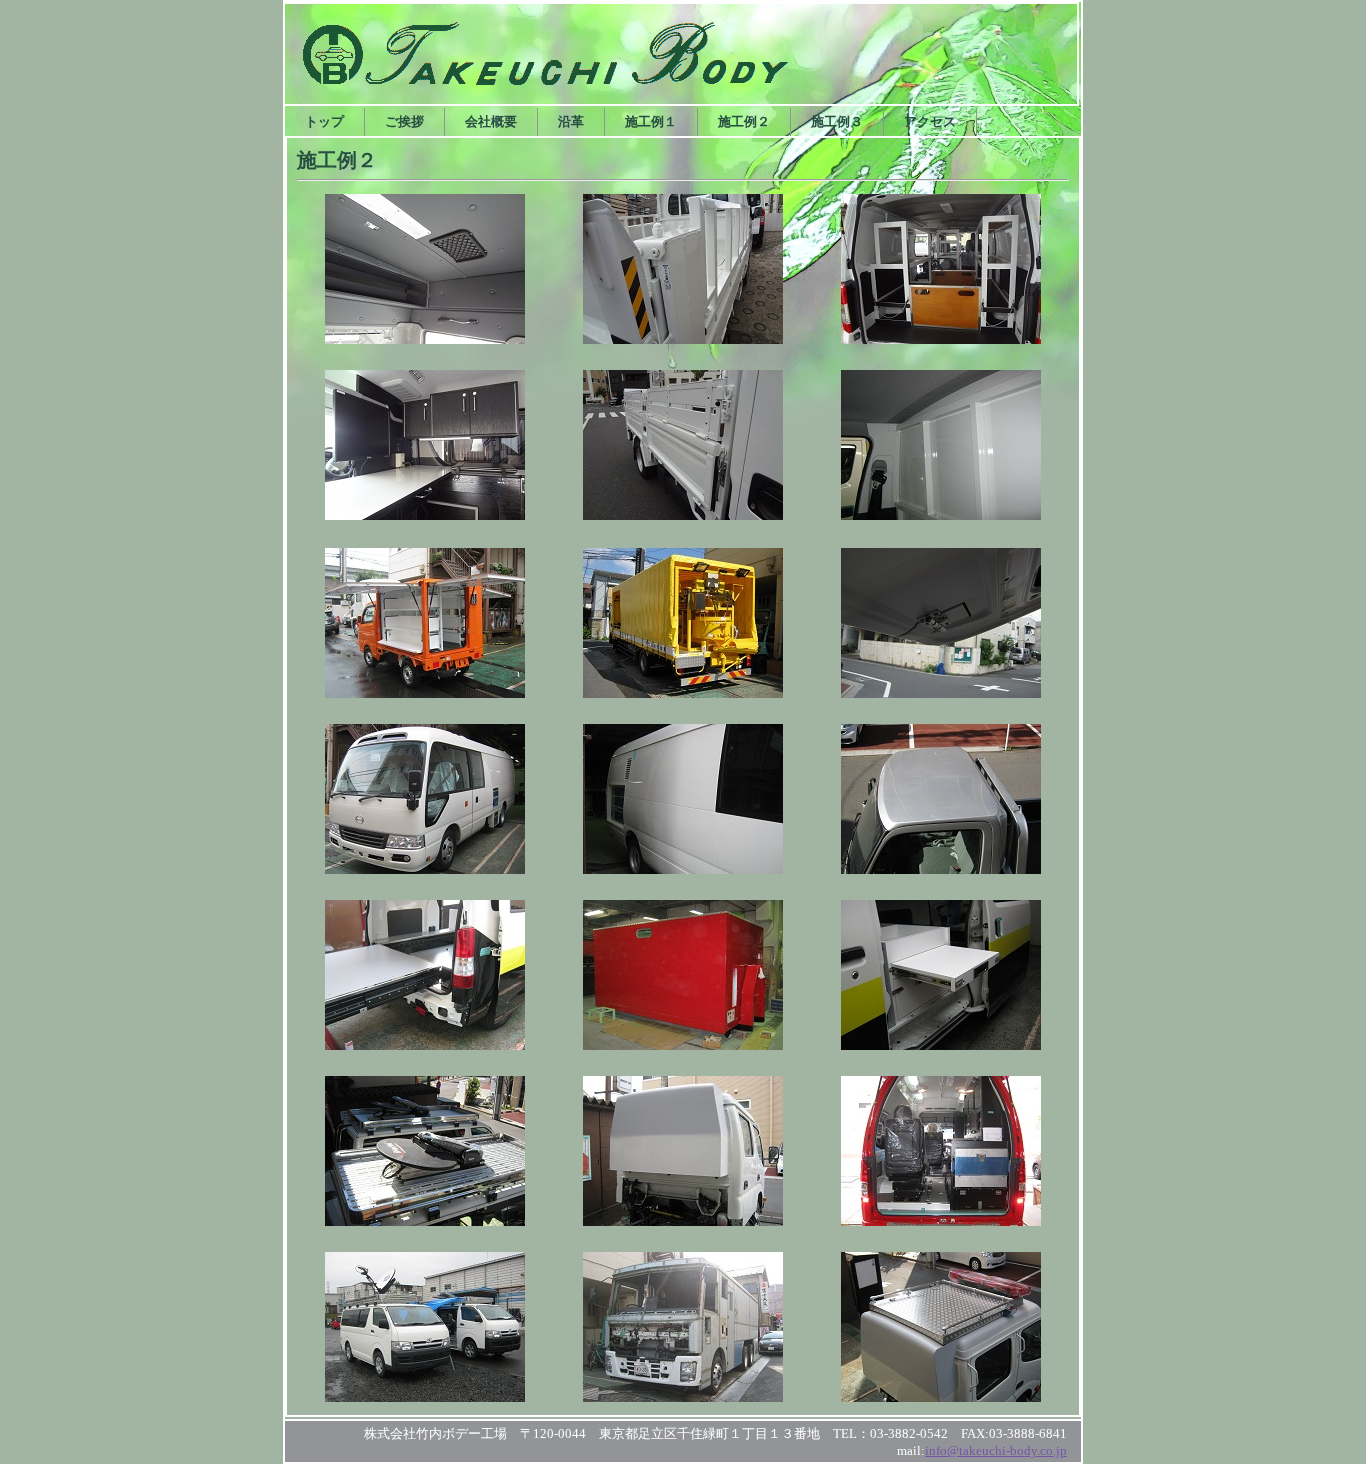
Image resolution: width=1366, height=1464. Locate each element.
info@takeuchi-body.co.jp (996, 1450)
